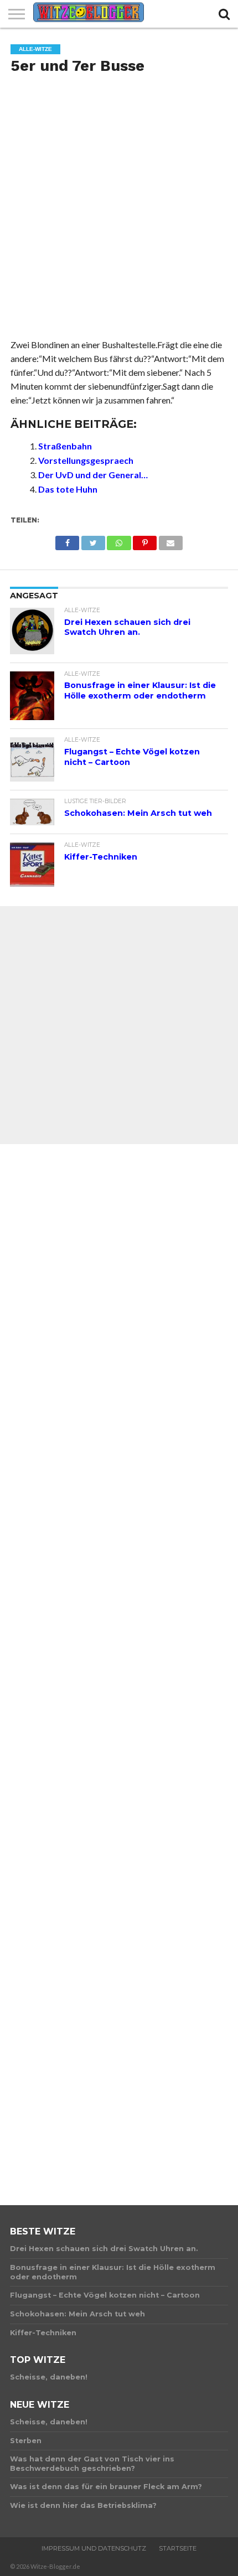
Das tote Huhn (68, 489)
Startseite (178, 2548)
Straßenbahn (65, 446)
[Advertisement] (119, 210)
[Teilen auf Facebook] (67, 540)
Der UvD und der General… (93, 475)
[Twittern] (93, 540)
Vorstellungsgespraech (86, 460)
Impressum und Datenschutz (94, 2548)
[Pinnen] (145, 540)
